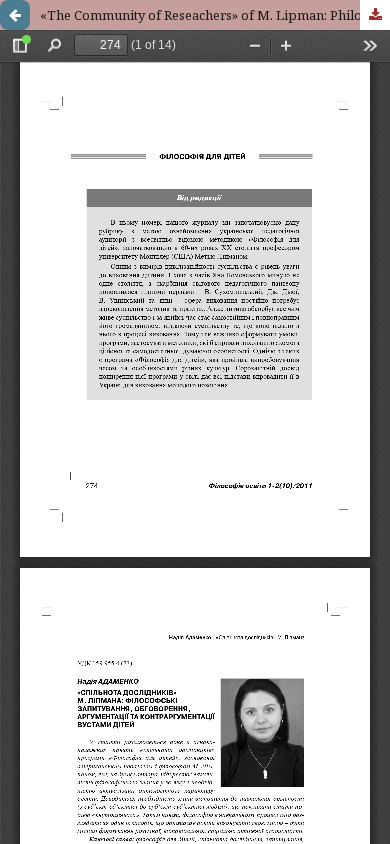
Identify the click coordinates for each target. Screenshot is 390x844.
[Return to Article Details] (15, 15)
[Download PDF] (375, 15)
